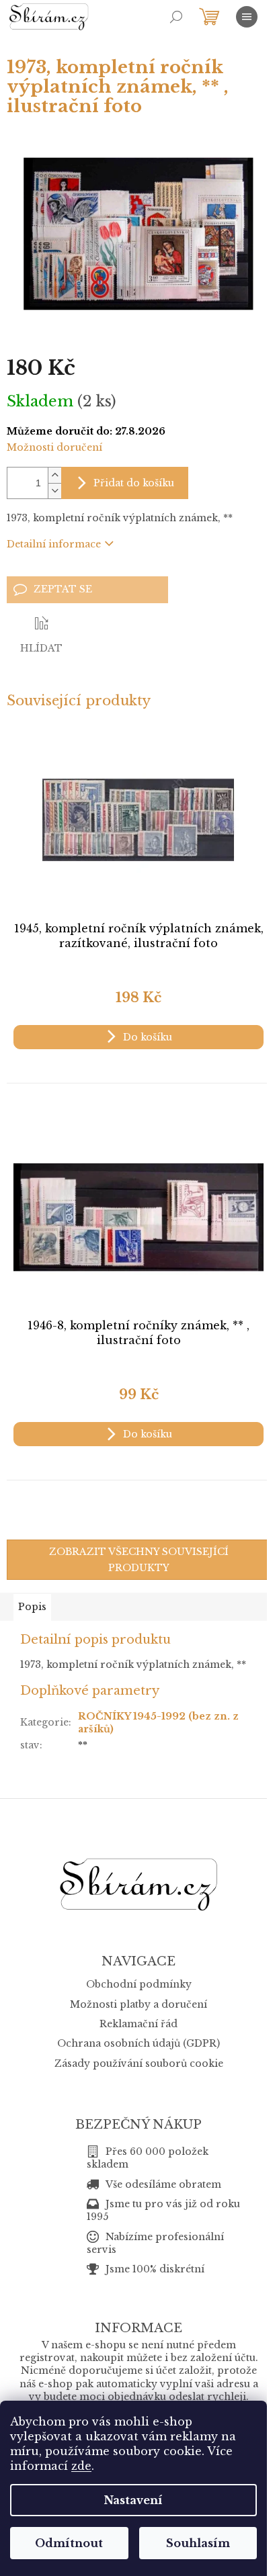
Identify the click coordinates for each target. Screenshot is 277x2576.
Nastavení (133, 2500)
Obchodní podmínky (139, 1984)
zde (81, 2466)
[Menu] (247, 17)
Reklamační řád (138, 2024)
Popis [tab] (32, 1607)
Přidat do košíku (134, 483)
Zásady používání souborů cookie (139, 2063)
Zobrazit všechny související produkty (139, 1560)
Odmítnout (69, 2543)
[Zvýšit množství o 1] (54, 475)
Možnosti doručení (54, 447)
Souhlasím (198, 2543)
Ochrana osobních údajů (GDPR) (138, 2043)
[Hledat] (176, 17)
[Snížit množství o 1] (54, 491)
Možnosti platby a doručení (138, 2004)
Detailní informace (54, 544)
